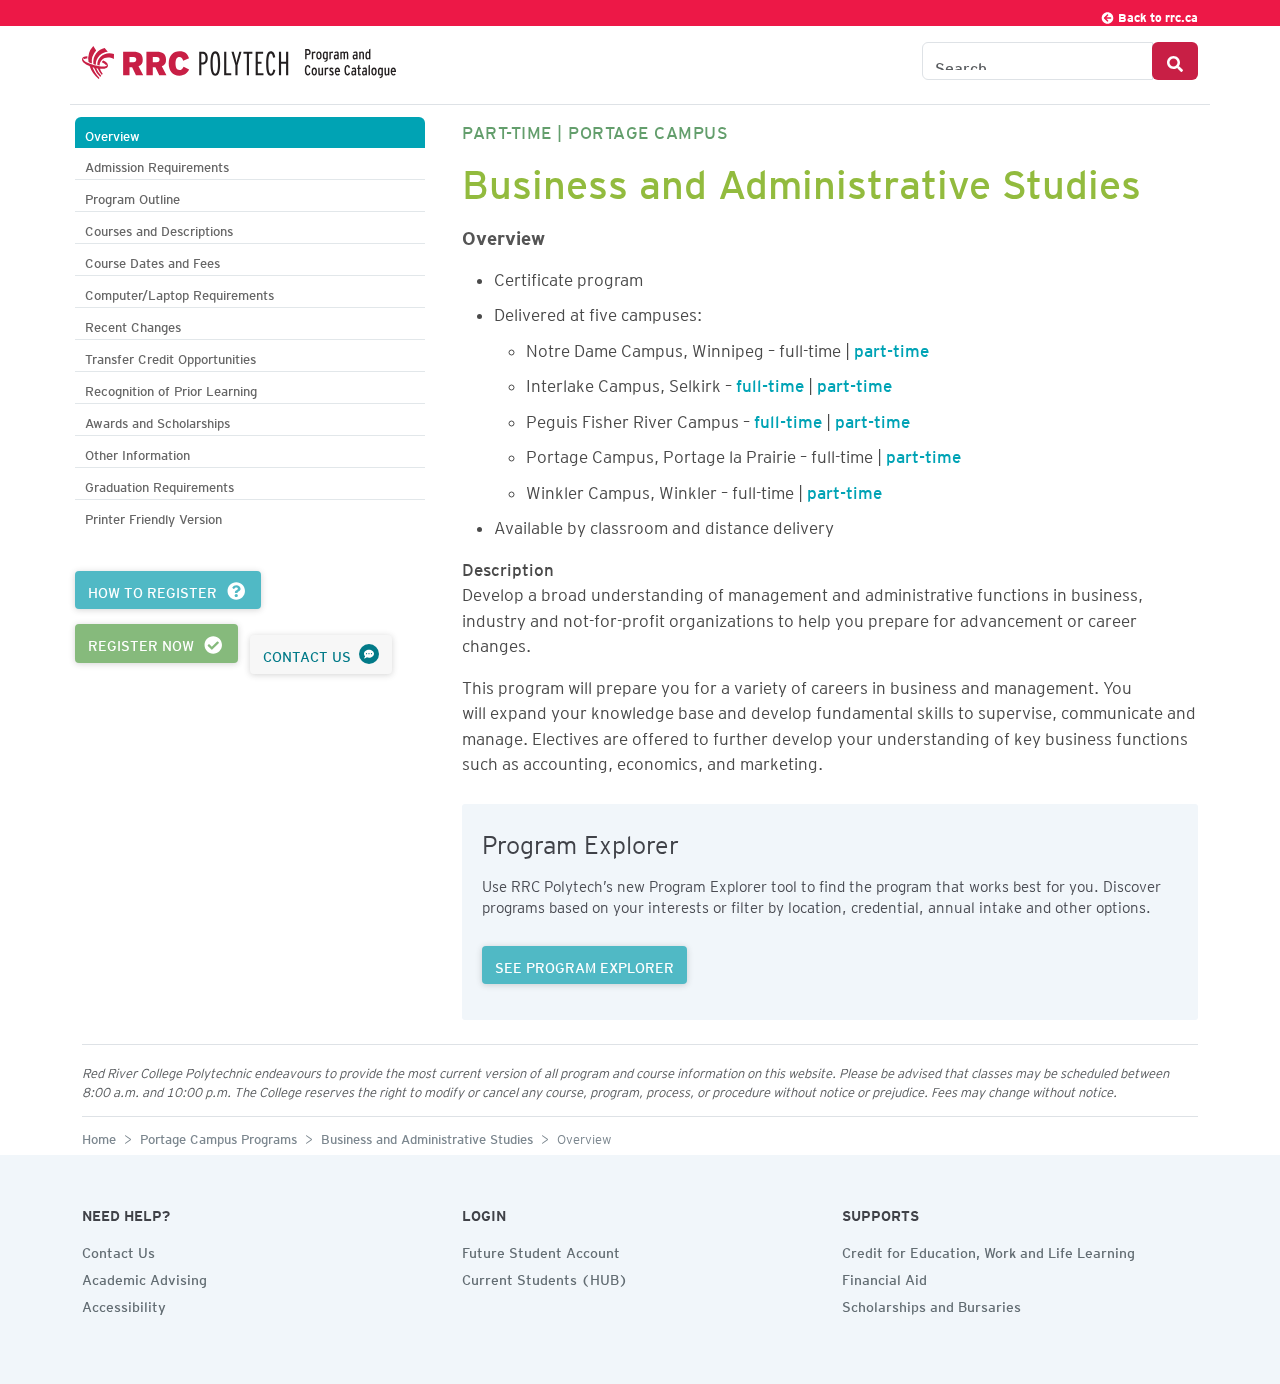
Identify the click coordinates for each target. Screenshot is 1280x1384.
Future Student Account (541, 1250)
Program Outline (132, 196)
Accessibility (124, 1304)
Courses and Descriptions (159, 228)
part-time (891, 347)
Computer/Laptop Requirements (179, 292)
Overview (112, 133)
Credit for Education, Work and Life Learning (988, 1250)
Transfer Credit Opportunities (170, 356)
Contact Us (118, 1250)
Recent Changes (133, 324)
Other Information (137, 452)
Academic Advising (144, 1277)
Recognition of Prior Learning (171, 388)
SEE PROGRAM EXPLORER (584, 965)
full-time (770, 382)
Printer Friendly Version (153, 516)
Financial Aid (884, 1277)
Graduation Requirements (159, 484)
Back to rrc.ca (1156, 14)
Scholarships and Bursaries (931, 1304)
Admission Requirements (157, 164)
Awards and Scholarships (157, 420)
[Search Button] (1175, 61)
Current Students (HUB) (545, 1277)
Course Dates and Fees (152, 260)
